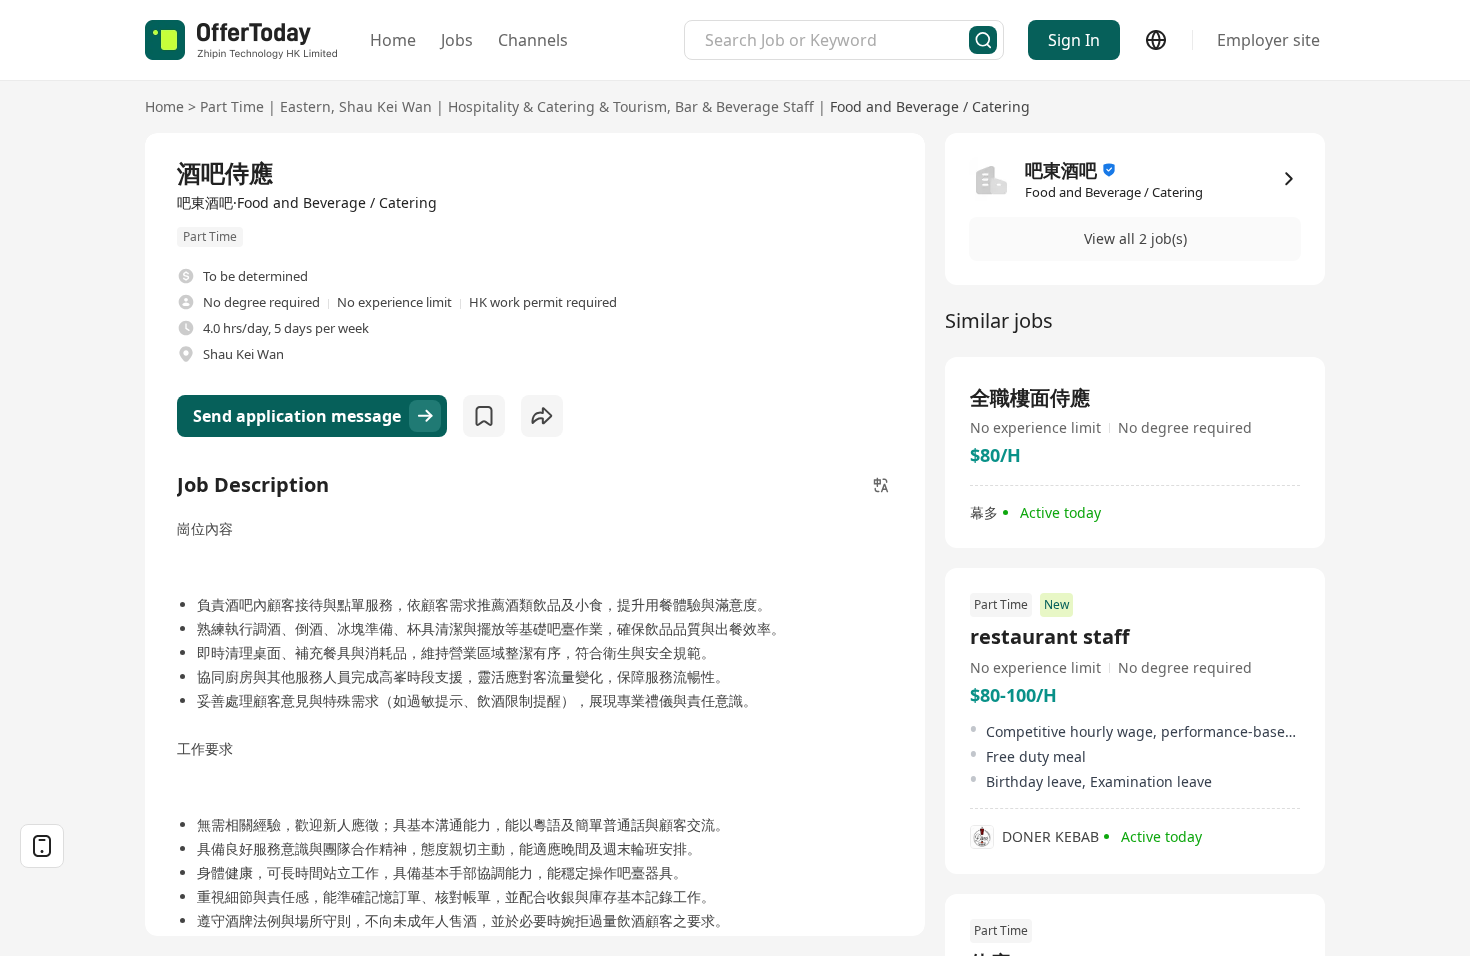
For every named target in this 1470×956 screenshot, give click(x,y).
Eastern (305, 106)
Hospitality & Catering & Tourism (557, 106)
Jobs (457, 40)
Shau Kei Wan (385, 106)
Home (393, 40)
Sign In (1074, 40)
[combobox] (837, 40)
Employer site (1268, 40)
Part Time (232, 106)
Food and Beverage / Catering (930, 106)
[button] (1135, 239)
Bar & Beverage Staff (744, 106)
